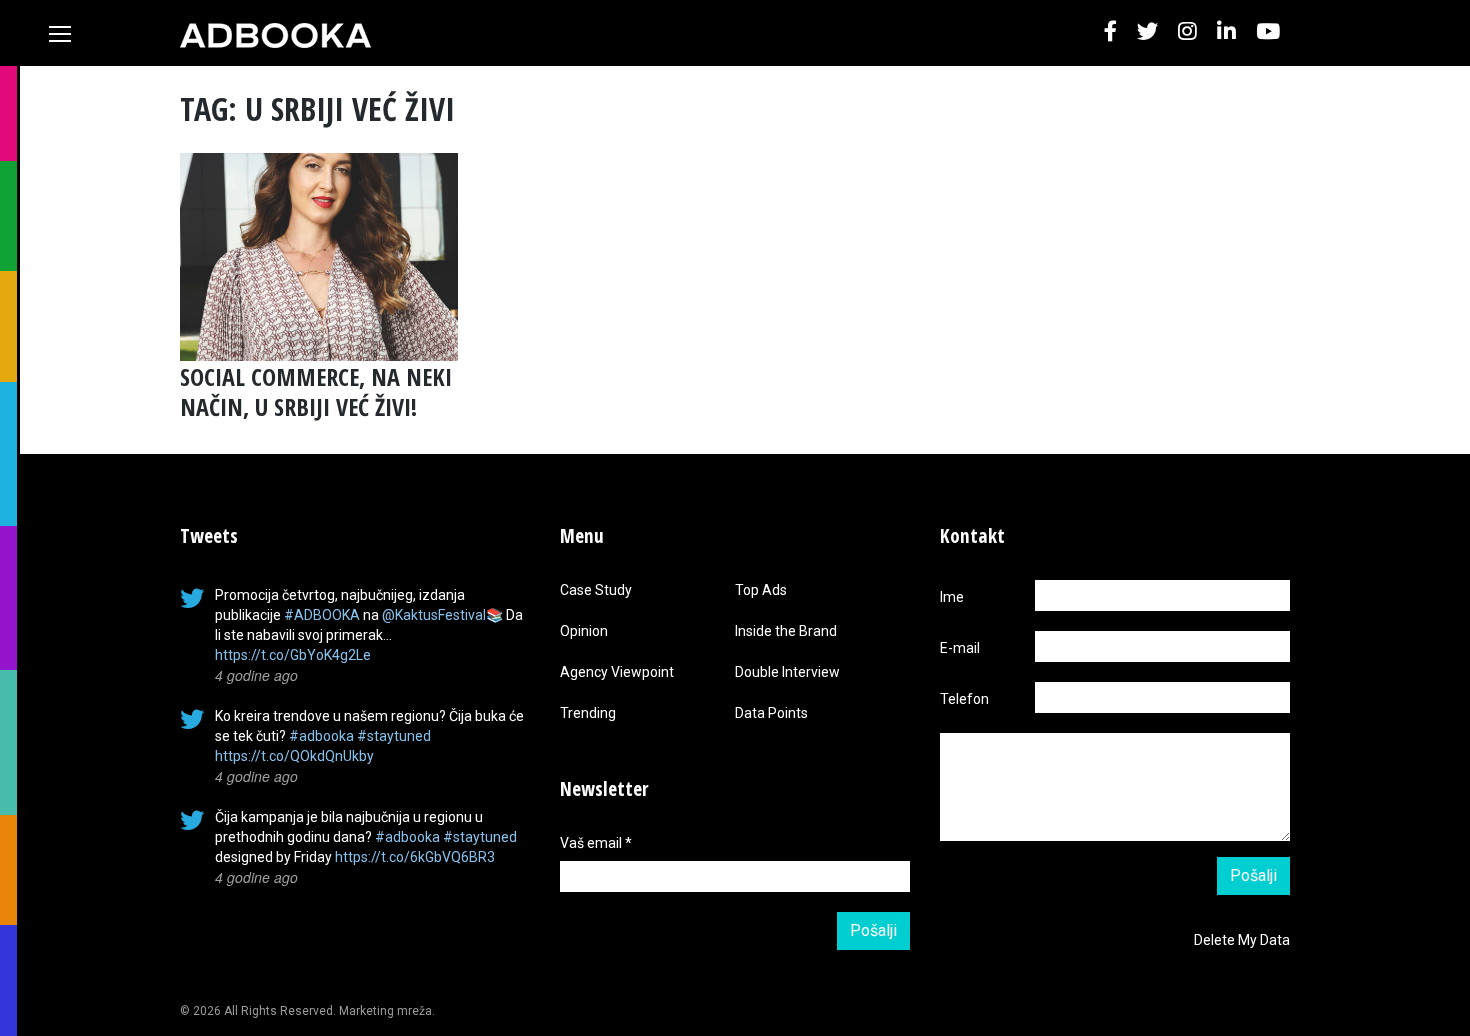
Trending (588, 713)
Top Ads (761, 590)
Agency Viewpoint (617, 672)
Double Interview (787, 672)
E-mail (960, 648)
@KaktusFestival (434, 615)
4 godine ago (256, 675)
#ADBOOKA (322, 615)
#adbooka (321, 736)
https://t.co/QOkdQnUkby (294, 756)
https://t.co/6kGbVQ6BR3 (415, 857)
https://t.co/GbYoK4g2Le (293, 655)
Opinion (584, 631)
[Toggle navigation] (60, 34)
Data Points (771, 713)
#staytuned (394, 736)
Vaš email (596, 843)
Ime (952, 597)
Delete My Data (1242, 940)
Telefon (964, 699)
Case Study (596, 590)
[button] (1110, 32)
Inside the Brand (786, 631)
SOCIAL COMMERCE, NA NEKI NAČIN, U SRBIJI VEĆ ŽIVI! (316, 391)
